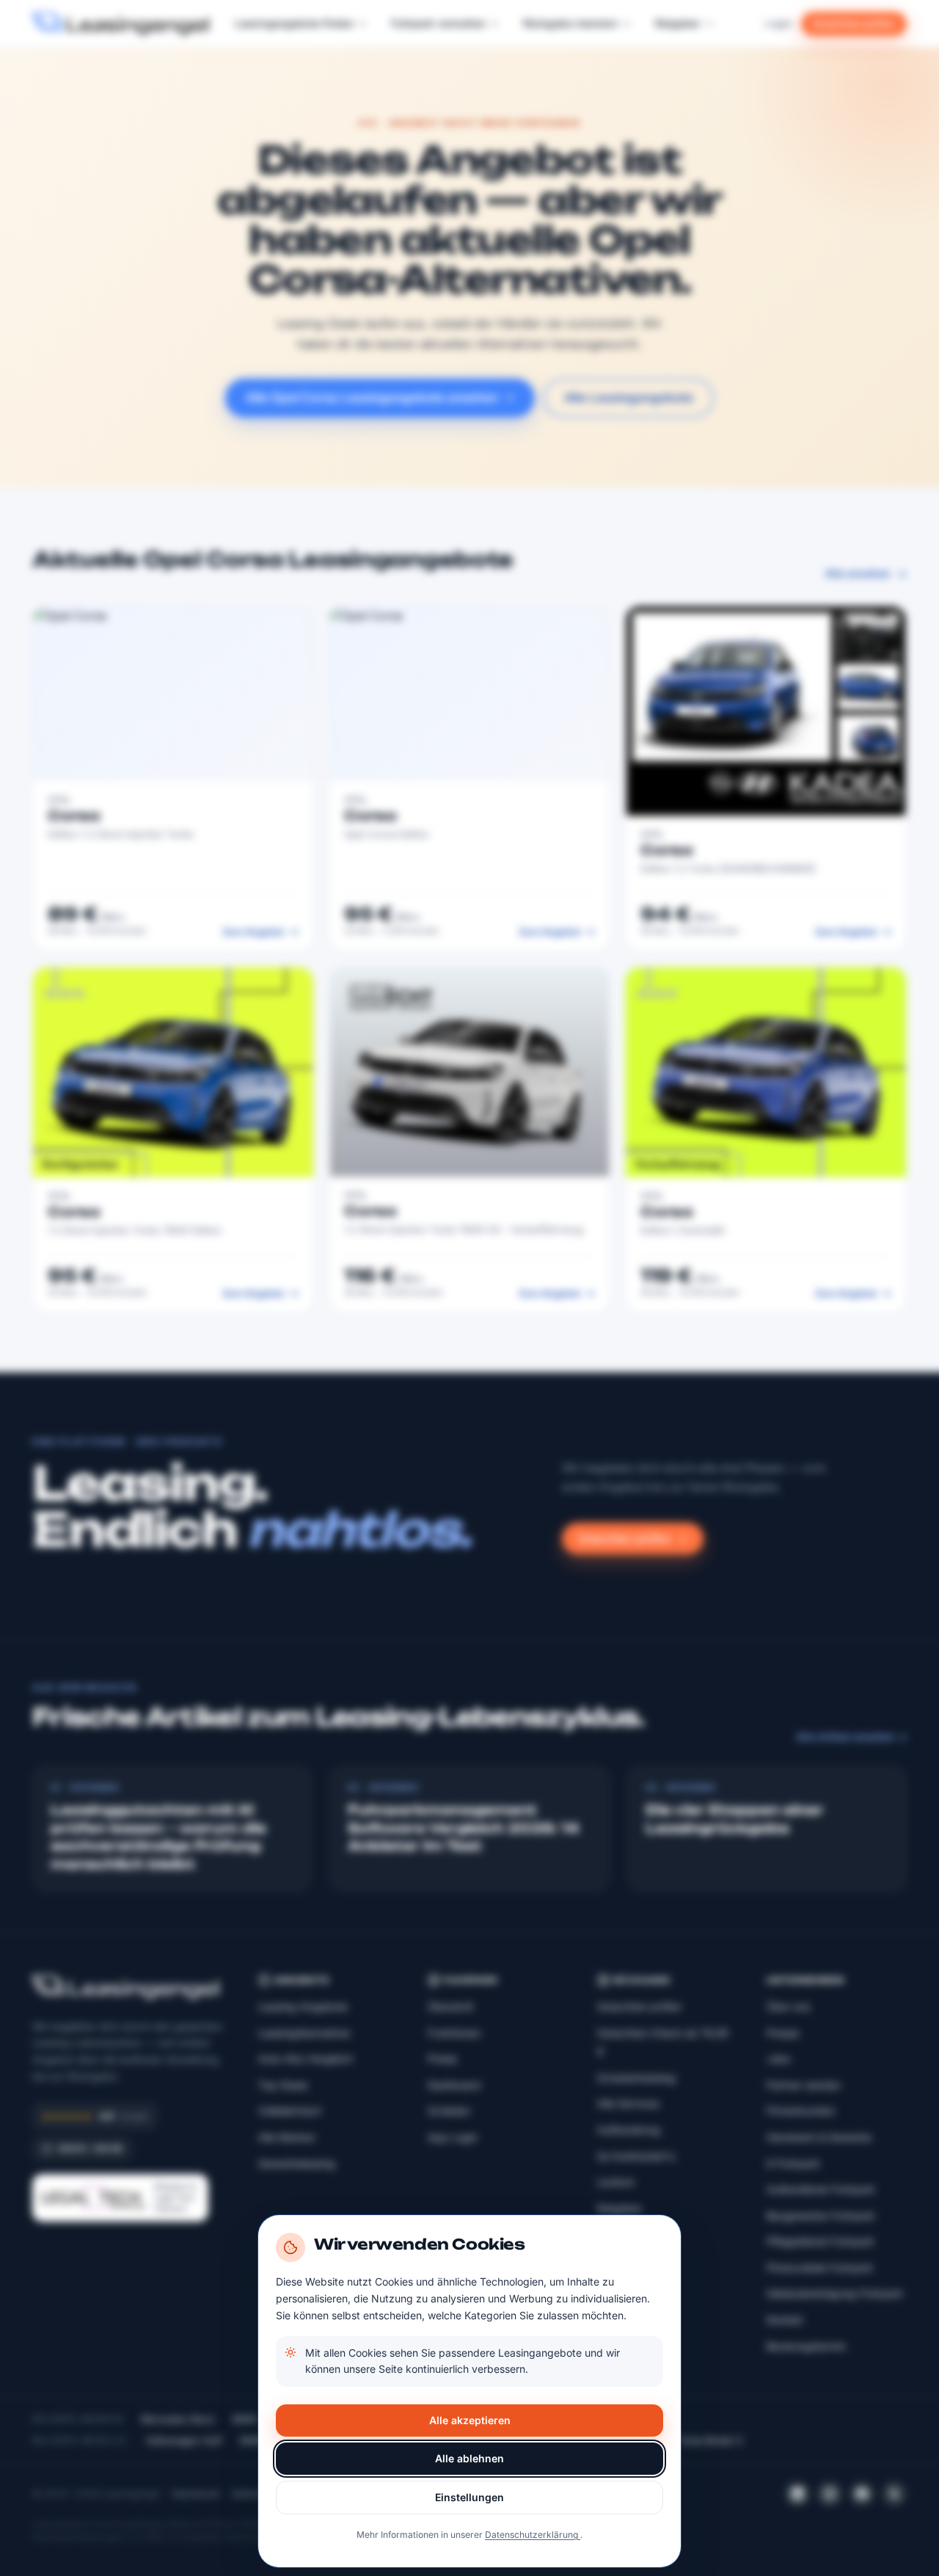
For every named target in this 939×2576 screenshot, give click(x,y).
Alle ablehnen (469, 2458)
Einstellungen (469, 2497)
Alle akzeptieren (470, 2420)
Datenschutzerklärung (533, 2535)
